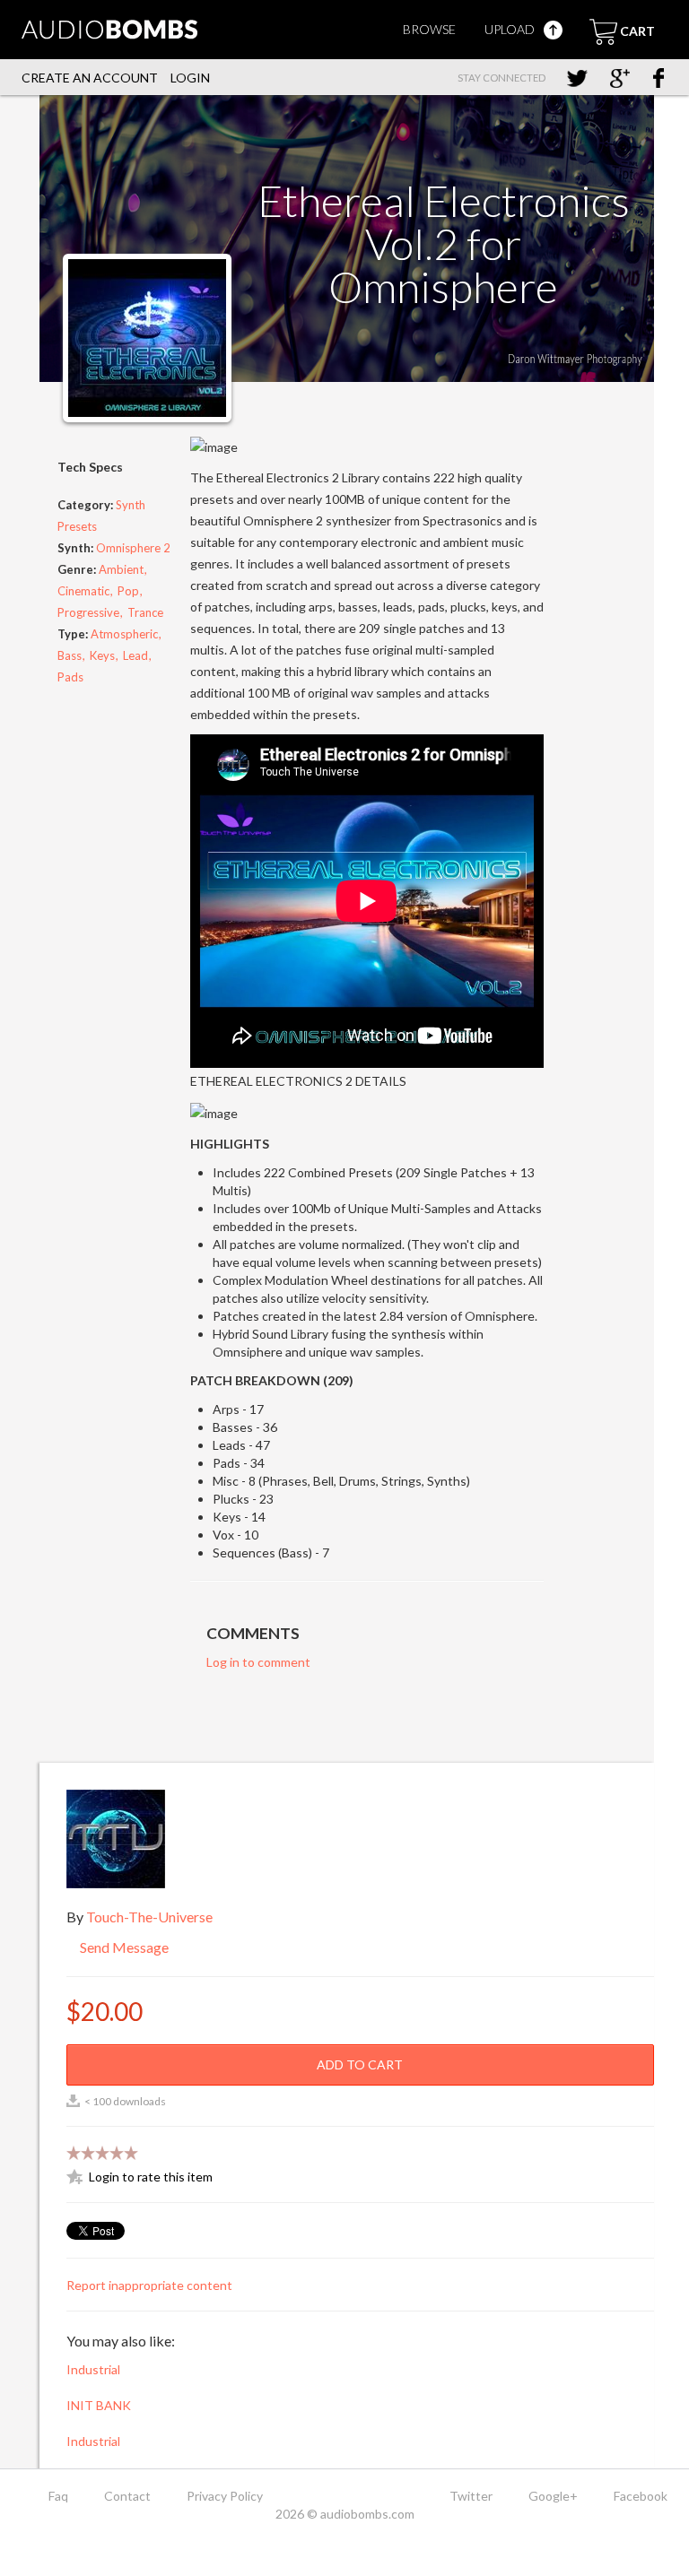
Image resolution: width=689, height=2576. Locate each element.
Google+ (553, 2496)
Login (190, 78)
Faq (58, 2496)
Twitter (471, 2496)
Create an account (90, 78)
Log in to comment (258, 1662)
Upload (511, 29)
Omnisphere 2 (133, 548)
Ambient (121, 569)
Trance (145, 612)
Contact (127, 2496)
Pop (128, 591)
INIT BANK (99, 2405)
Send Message (123, 1947)
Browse (429, 29)
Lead (135, 655)
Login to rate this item (151, 2177)
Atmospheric (124, 634)
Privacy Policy (225, 2496)
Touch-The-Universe (149, 1917)
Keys (102, 655)
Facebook (641, 2496)
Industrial (93, 2369)
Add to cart (360, 2064)
